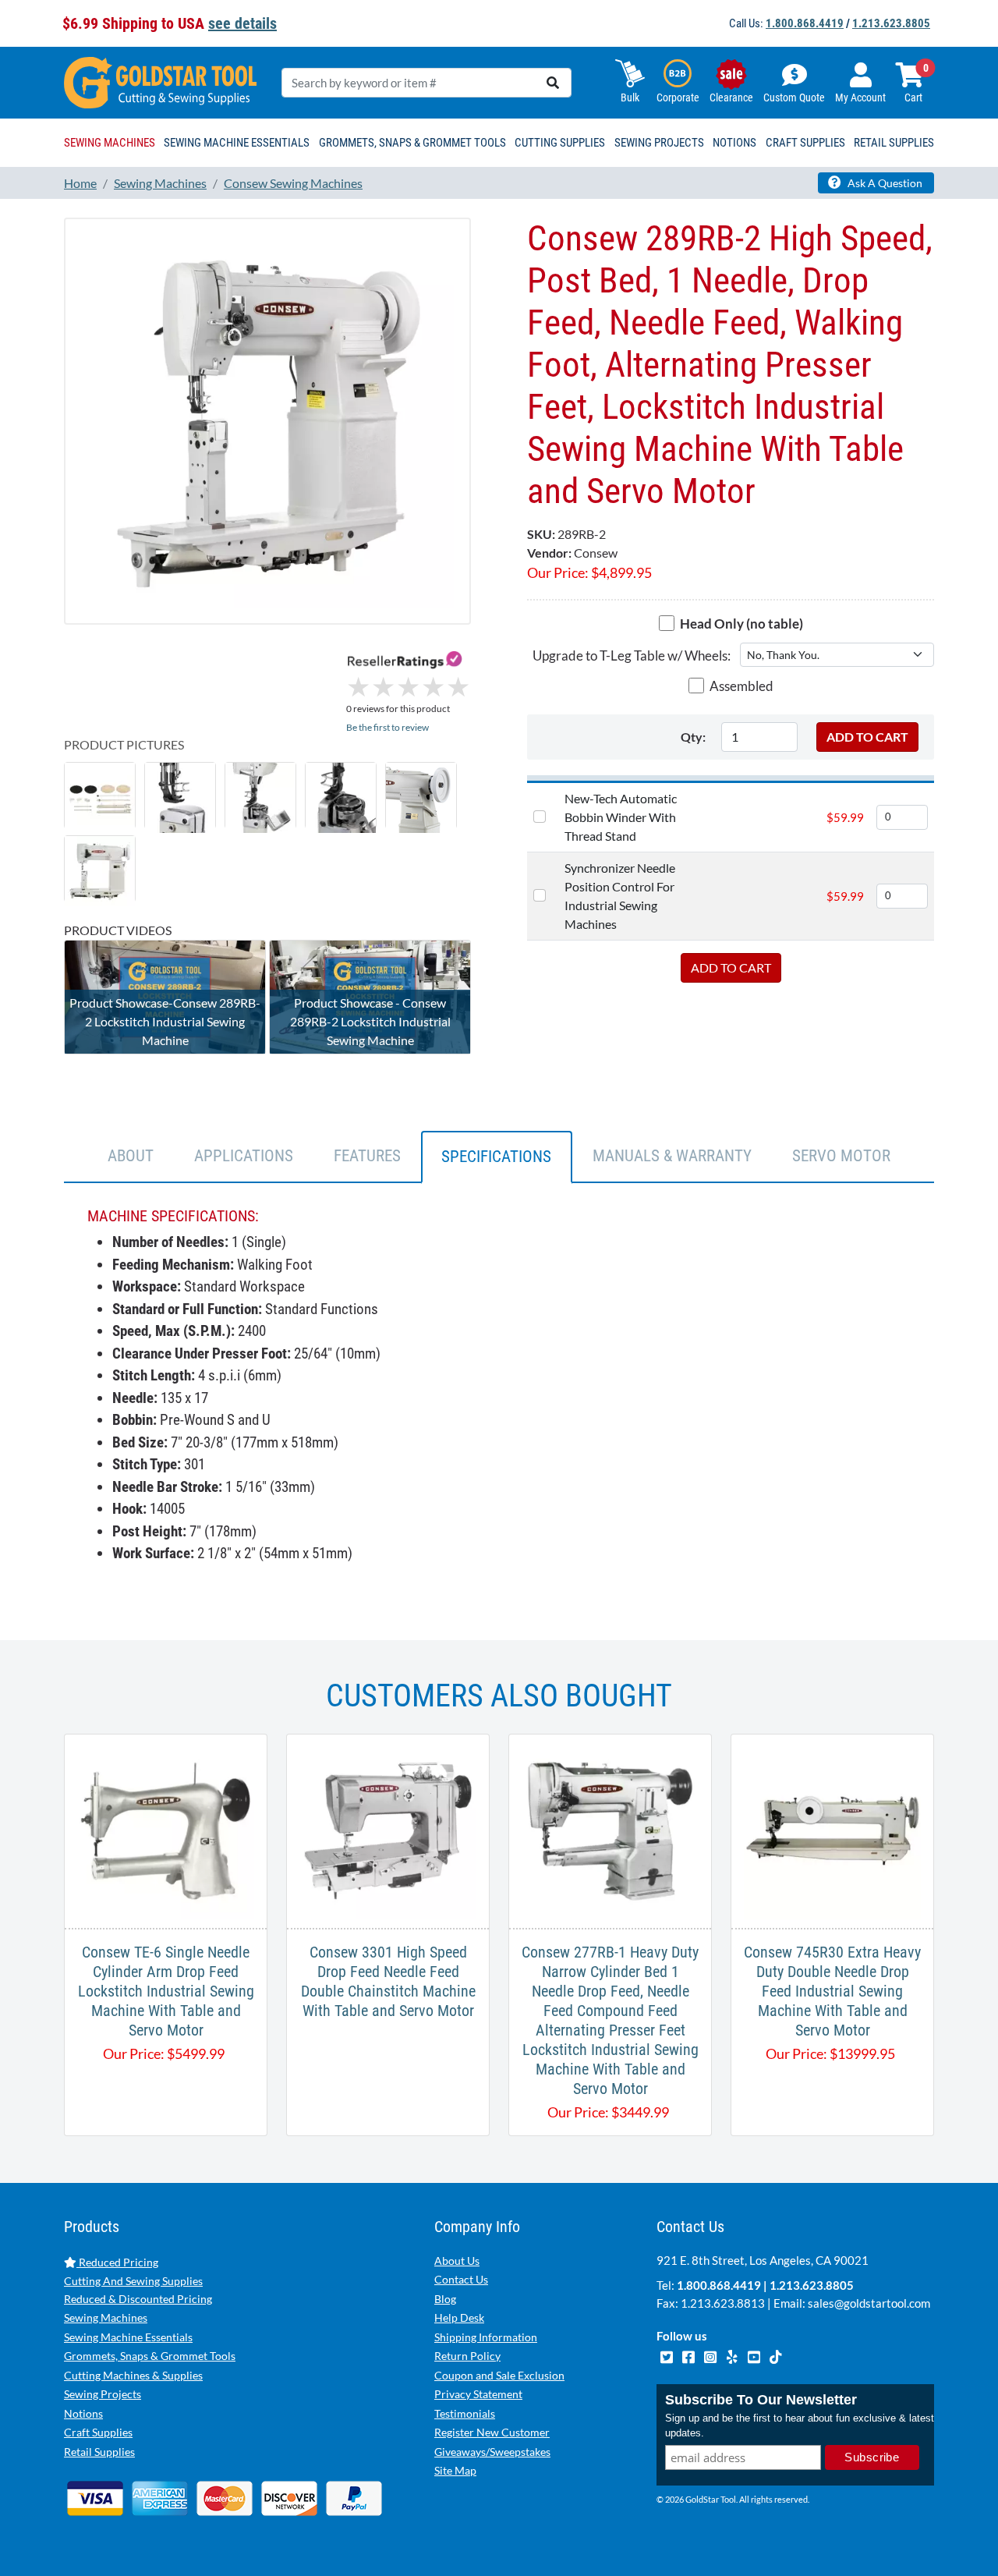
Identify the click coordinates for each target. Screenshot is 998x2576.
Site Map (455, 2470)
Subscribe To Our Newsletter (761, 2400)
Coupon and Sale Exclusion (499, 2375)
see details (242, 23)
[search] (553, 83)
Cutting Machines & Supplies (133, 2375)
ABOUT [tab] (131, 1156)
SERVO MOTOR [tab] (841, 1156)
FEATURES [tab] (367, 1156)
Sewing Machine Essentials (128, 2337)
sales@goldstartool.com (869, 2303)
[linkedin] (733, 2355)
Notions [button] (734, 143)
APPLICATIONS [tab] (244, 1156)
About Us (457, 2261)
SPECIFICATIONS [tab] (496, 1157)
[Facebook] (689, 2355)
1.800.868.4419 (805, 23)
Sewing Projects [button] (659, 143)
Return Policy (467, 2356)
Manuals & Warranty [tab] (672, 1156)
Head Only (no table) (741, 624)
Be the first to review (388, 727)
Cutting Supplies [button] (560, 143)
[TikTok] (775, 2355)
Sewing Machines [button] (110, 143)
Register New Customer (492, 2432)
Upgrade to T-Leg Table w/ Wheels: (632, 656)
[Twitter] (667, 2355)
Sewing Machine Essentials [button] (237, 143)
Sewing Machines (106, 2317)
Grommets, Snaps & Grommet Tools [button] (412, 143)
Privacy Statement (478, 2394)
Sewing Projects (103, 2394)
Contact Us (461, 2279)
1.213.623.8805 (891, 23)
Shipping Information (486, 2337)
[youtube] (755, 2355)
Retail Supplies (99, 2452)
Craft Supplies (98, 2432)
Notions (83, 2413)
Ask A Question (884, 183)
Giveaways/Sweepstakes (492, 2452)
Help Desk (459, 2317)
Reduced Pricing (117, 2262)
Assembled (741, 686)
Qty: (693, 737)
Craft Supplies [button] (805, 143)
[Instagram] (711, 2355)
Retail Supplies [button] (894, 143)
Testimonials (465, 2413)
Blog (445, 2299)
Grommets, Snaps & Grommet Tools (150, 2356)
